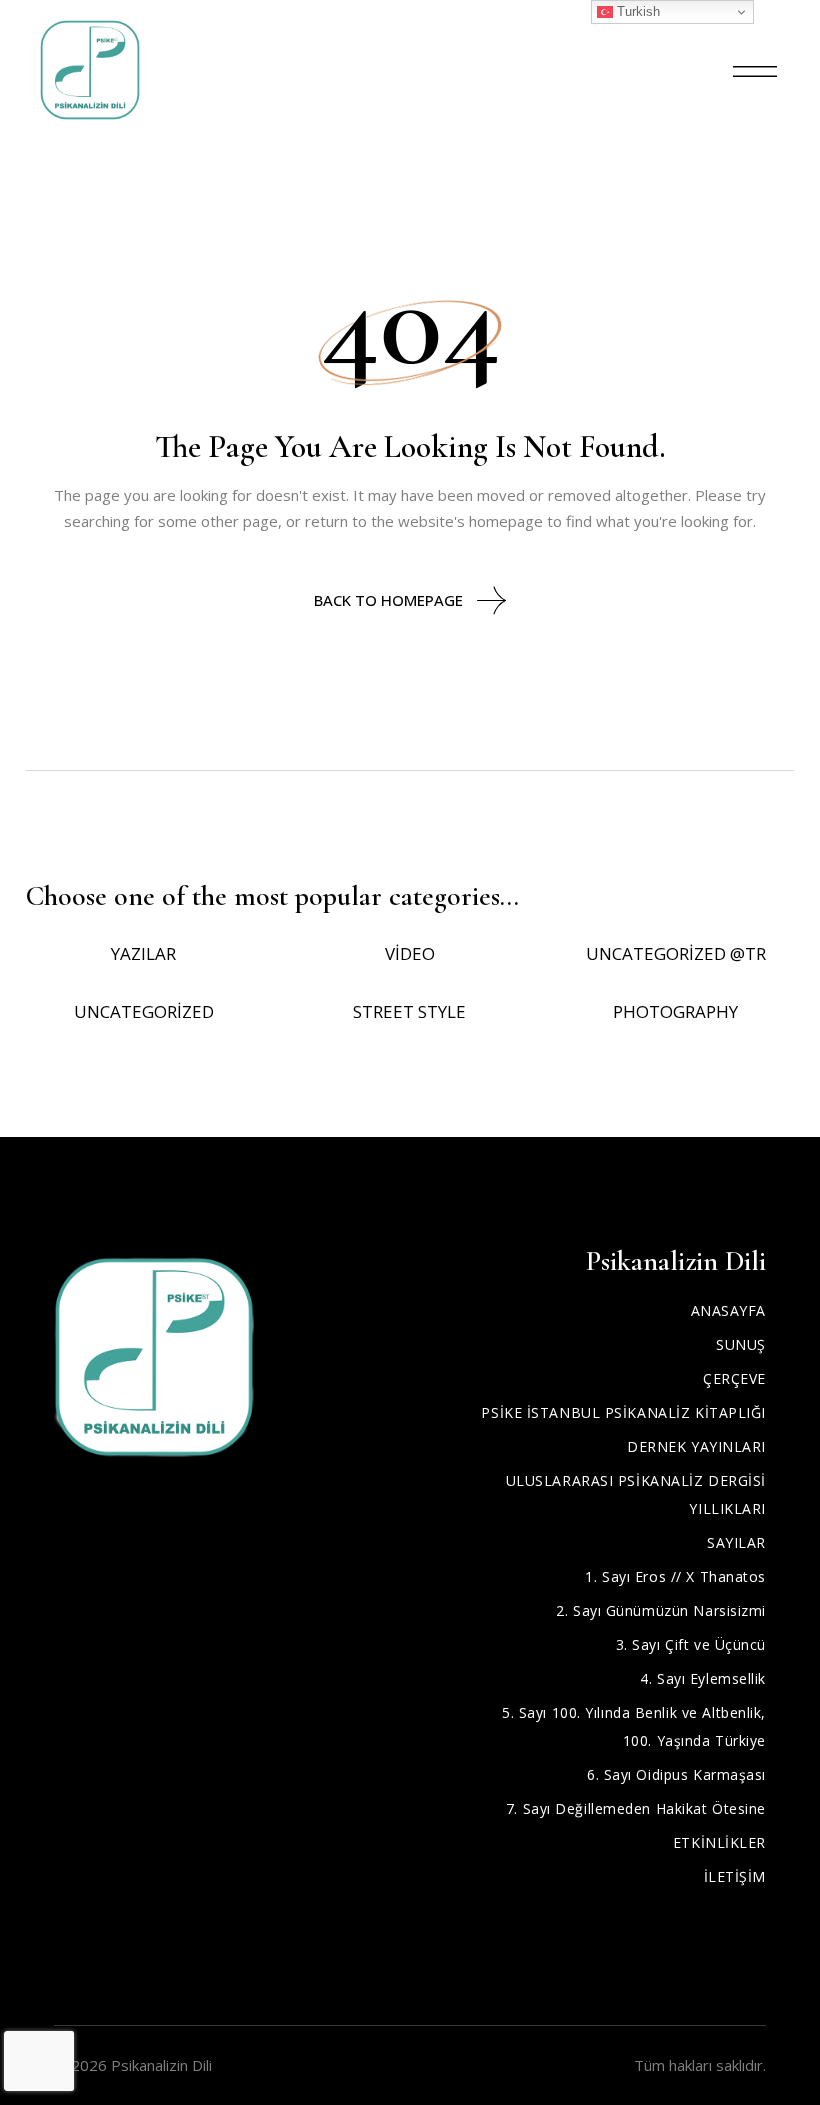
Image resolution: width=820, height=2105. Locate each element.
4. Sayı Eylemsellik (703, 1678)
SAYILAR (736, 1542)
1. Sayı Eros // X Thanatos (675, 1576)
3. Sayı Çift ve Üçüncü (691, 1644)
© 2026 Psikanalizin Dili (133, 2065)
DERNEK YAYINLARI (696, 1446)
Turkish (636, 11)
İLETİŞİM (735, 1876)
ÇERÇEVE (734, 1378)
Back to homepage (388, 600)
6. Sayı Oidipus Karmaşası (676, 1774)
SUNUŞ (741, 1344)
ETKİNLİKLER (719, 1842)
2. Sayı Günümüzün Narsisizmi (661, 1610)
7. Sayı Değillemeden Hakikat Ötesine (636, 1808)
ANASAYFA (728, 1310)
